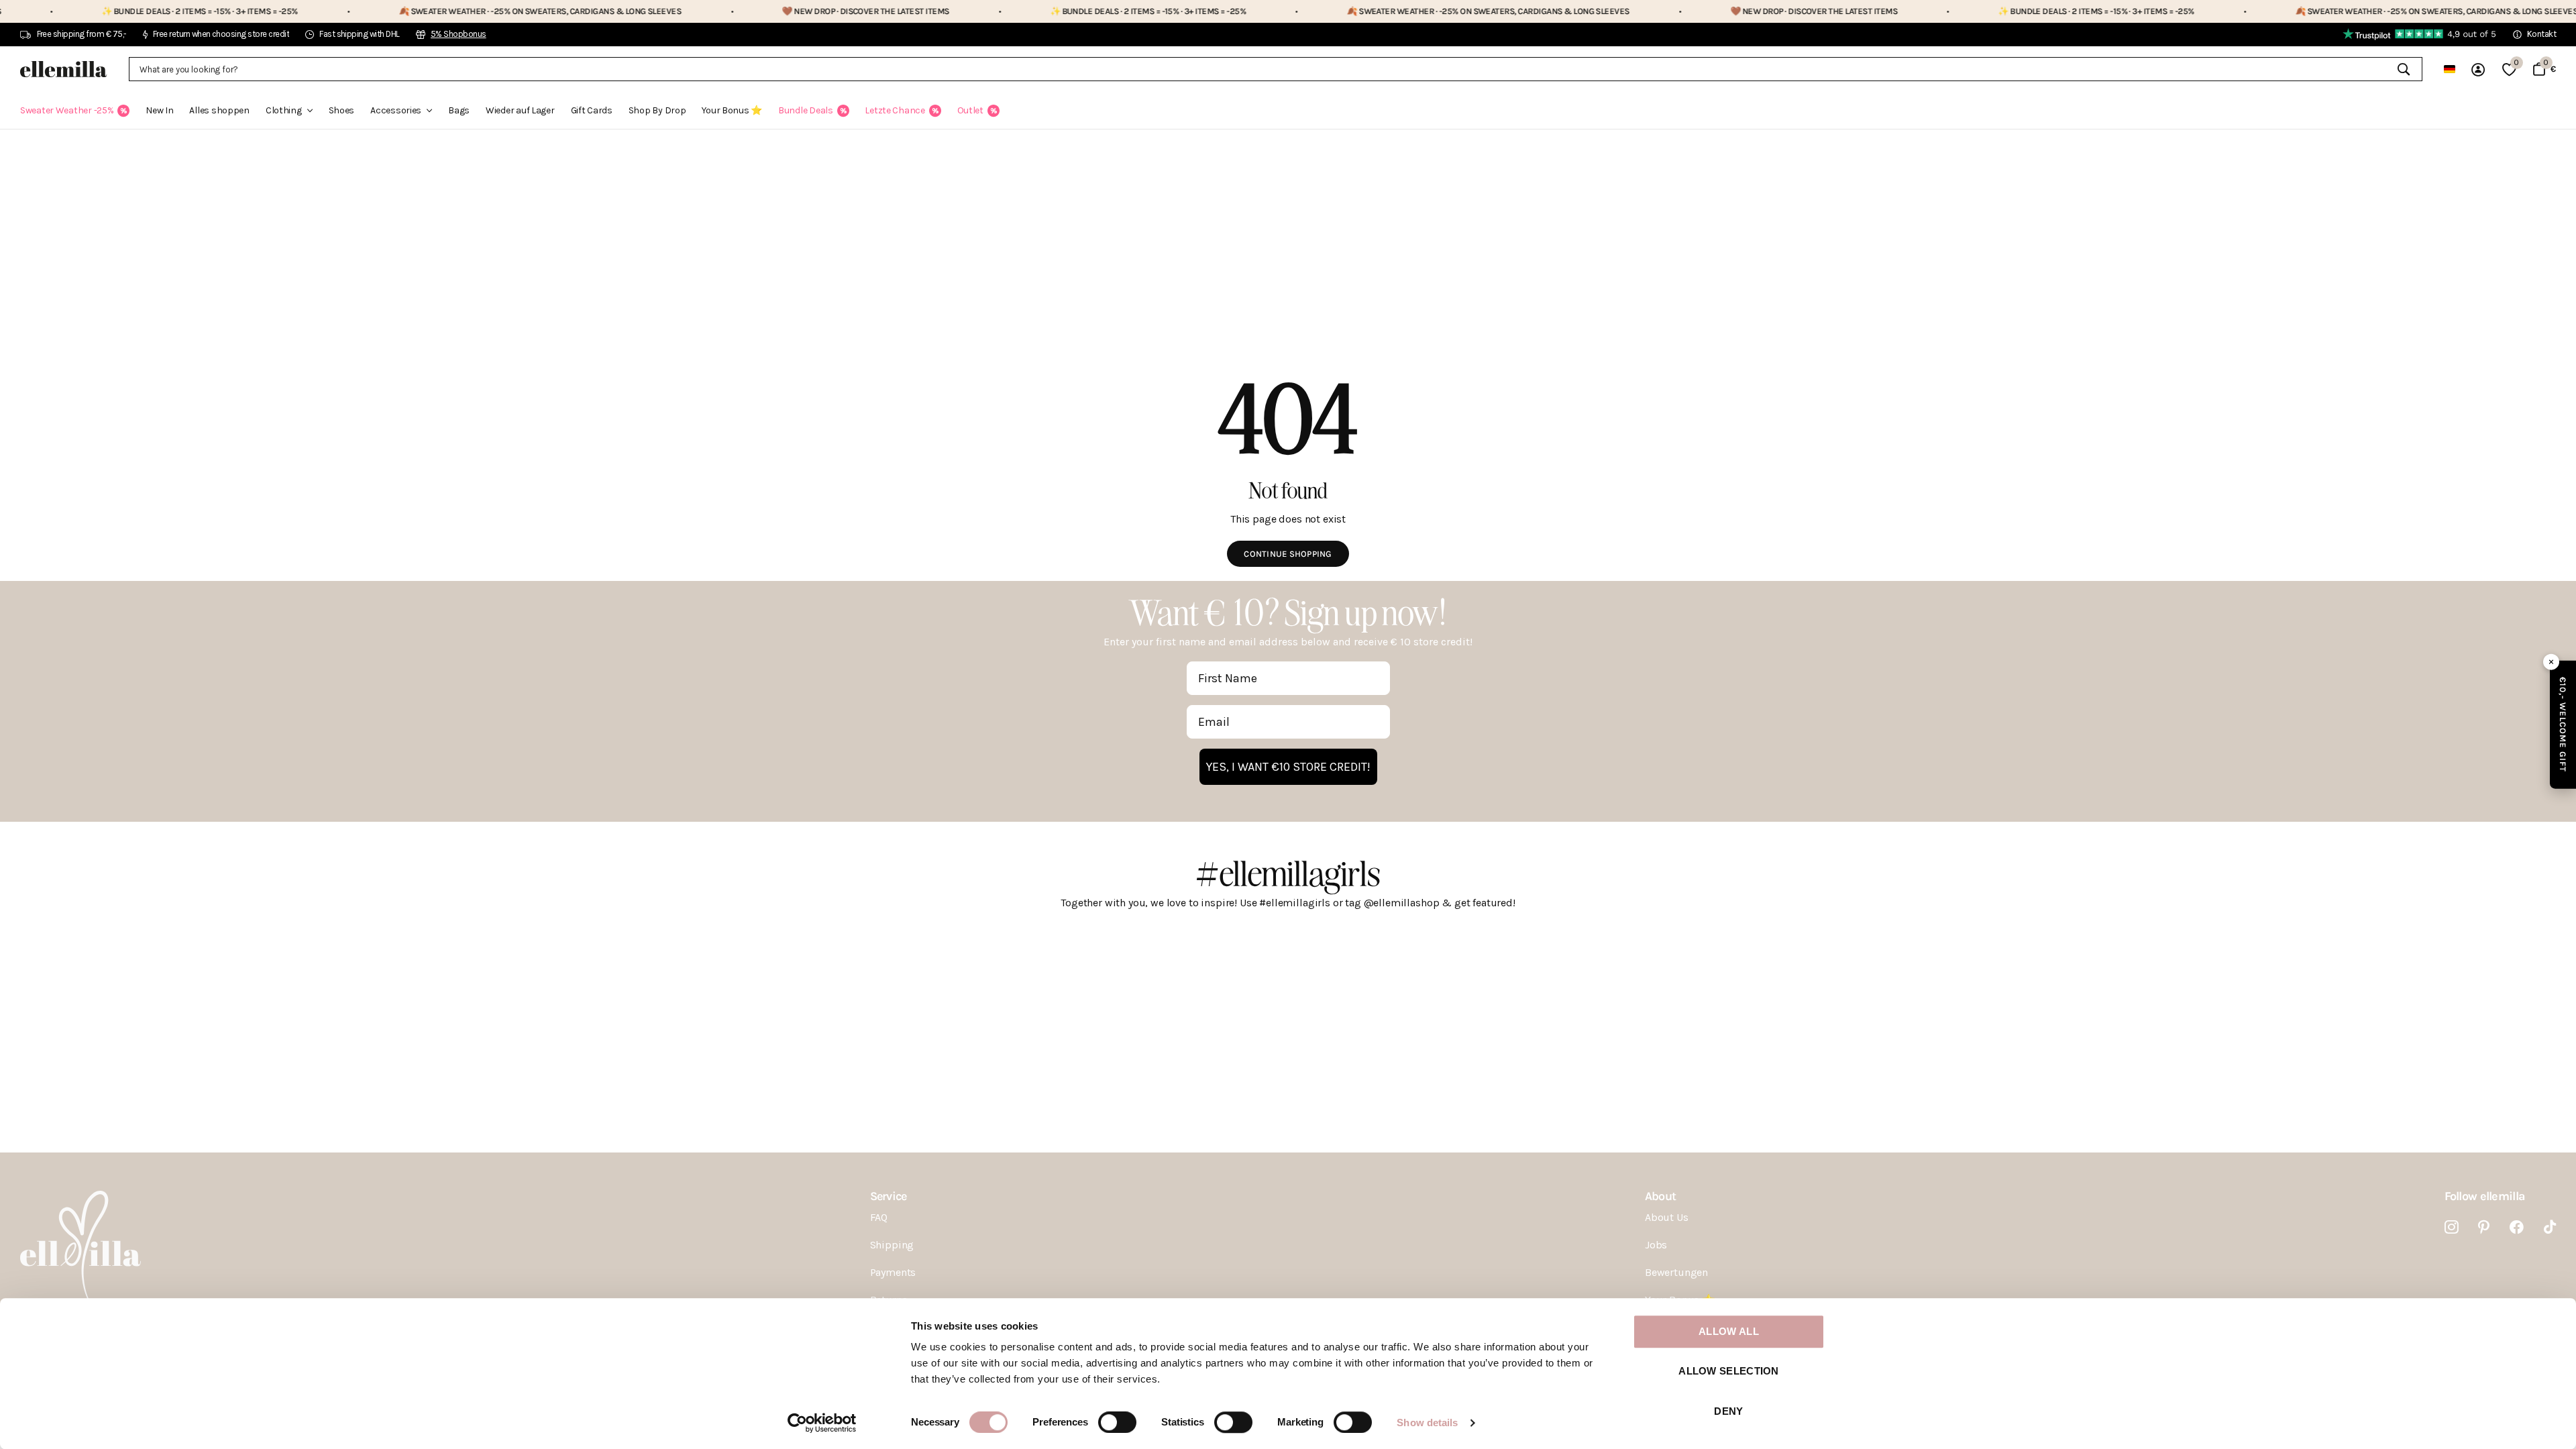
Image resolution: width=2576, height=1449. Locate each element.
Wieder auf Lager (520, 110)
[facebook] (2517, 1227)
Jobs (1656, 1245)
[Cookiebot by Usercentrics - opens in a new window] (822, 1423)
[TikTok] (2550, 1227)
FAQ (879, 1217)
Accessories (396, 110)
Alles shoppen (219, 110)
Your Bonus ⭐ (732, 110)
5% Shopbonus (459, 34)
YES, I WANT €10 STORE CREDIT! (1288, 767)
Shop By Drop (657, 110)
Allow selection (1729, 1372)
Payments (893, 1272)
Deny (1728, 1411)
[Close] (2551, 662)
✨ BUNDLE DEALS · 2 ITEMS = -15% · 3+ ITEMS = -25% (122, 11)
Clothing (284, 110)
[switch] (1117, 1422)
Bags (459, 110)
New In (159, 110)
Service (889, 1196)
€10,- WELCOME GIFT (2563, 725)
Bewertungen (1676, 1272)
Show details (1427, 1423)
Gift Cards (592, 110)
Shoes (342, 110)
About (1660, 1196)
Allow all (1729, 1331)
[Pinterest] (2484, 1227)
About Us (1667, 1217)
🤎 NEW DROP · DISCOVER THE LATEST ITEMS (787, 11)
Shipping (892, 1245)
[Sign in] (2479, 69)
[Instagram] (2452, 1227)
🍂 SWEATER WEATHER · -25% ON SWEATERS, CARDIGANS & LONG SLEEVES (462, 11)
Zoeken (2404, 69)
